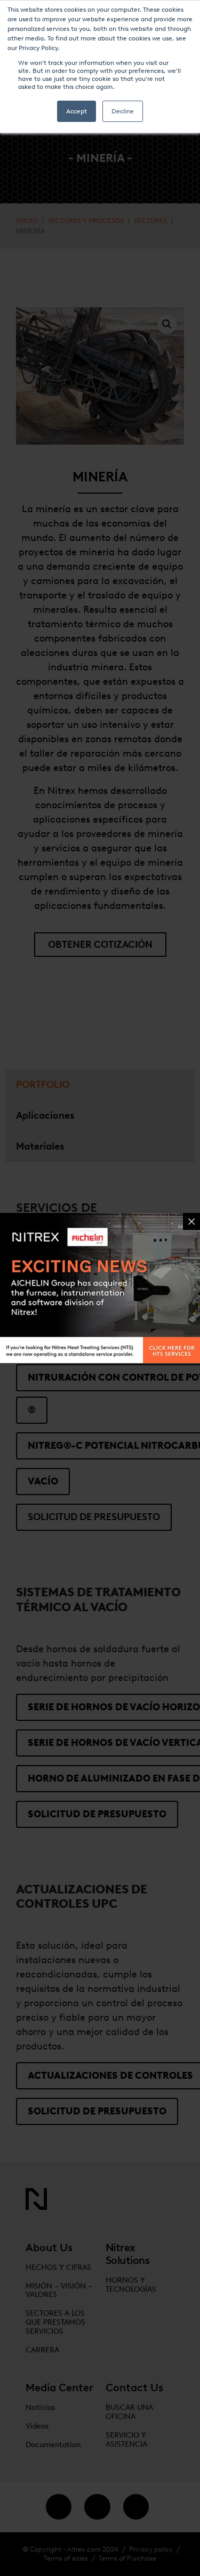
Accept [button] (77, 111)
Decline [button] (123, 111)
